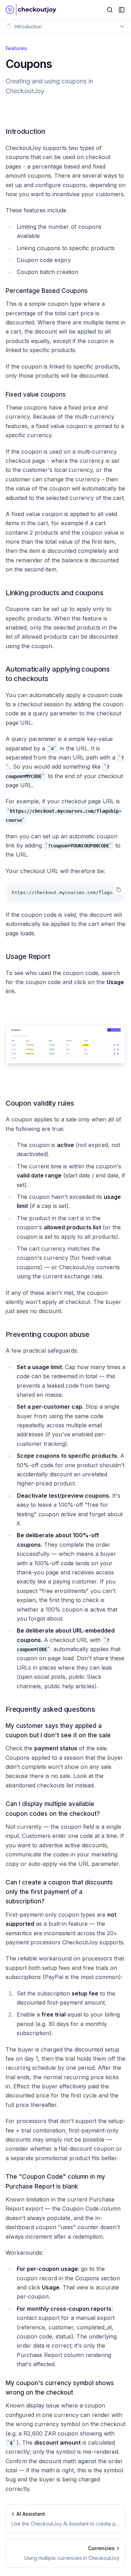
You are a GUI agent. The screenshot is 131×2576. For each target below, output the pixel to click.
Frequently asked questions (50, 1709)
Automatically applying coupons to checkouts (58, 674)
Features (16, 48)
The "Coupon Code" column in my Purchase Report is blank (55, 2181)
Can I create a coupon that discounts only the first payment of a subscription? (59, 1892)
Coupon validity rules (40, 1103)
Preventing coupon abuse (47, 1334)
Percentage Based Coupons (47, 291)
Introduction (26, 131)
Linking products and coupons (54, 593)
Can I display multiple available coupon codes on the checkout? (53, 1809)
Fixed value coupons (36, 394)
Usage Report (28, 956)
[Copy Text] (118, 889)
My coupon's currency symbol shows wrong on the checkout (60, 2388)
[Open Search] (110, 10)
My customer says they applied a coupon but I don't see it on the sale (58, 1730)
